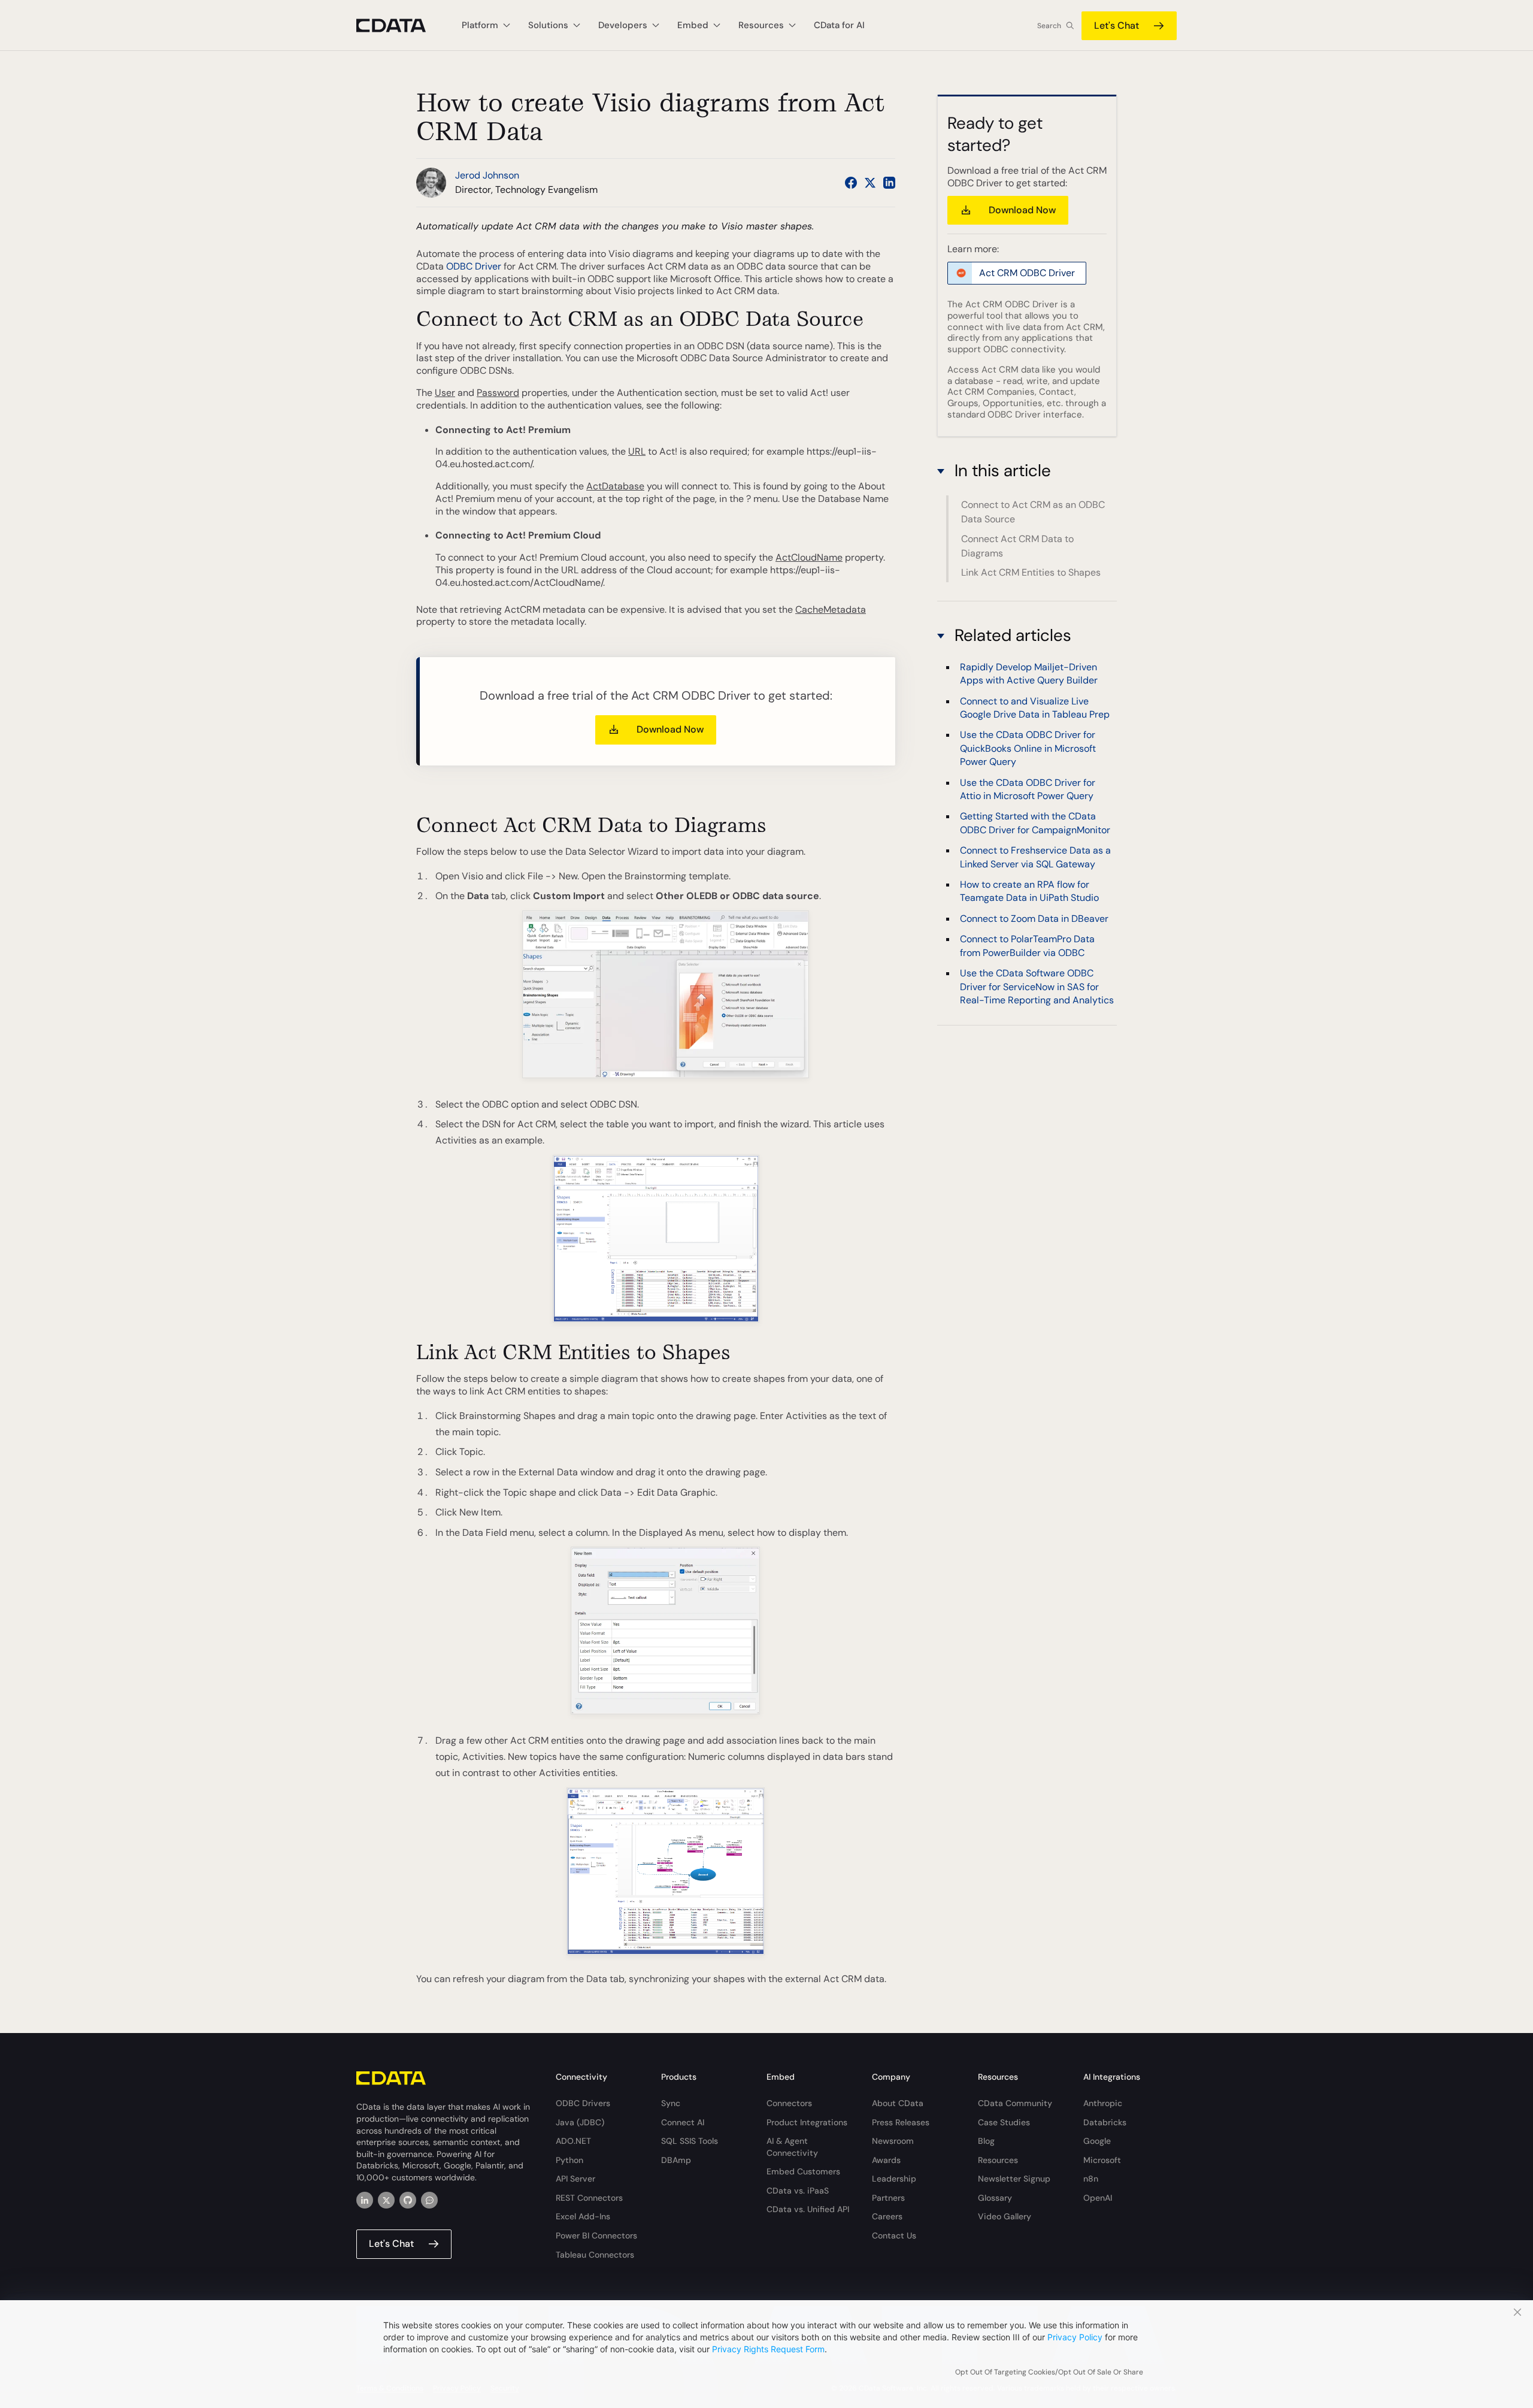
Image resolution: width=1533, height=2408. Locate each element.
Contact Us (894, 2235)
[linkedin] (365, 2200)
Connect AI (683, 2122)
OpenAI (1098, 2198)
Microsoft (1102, 2160)
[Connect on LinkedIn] (889, 183)
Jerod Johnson (487, 175)
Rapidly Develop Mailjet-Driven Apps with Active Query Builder (1029, 673)
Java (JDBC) (580, 2122)
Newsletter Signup (1014, 2179)
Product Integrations (807, 2122)
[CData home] (400, 25)
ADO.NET (573, 2141)
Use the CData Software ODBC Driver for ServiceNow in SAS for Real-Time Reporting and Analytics (1037, 986)
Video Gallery (1005, 2216)
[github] (408, 2200)
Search (1049, 26)
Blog (986, 2141)
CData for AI (839, 25)
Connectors (789, 2103)
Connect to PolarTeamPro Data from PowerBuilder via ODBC (1027, 945)
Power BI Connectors (596, 2235)
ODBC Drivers (583, 2103)
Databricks (1105, 2122)
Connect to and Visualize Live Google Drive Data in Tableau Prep (1035, 707)
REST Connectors (589, 2198)
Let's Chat (1117, 25)
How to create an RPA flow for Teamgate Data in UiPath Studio (1029, 890)
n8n (1091, 2179)
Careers (887, 2216)
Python (569, 2160)
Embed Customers (803, 2171)
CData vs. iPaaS (798, 2191)
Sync (671, 2103)
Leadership (894, 2179)
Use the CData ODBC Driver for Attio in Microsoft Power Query (1028, 789)
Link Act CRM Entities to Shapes (1031, 572)
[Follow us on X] (870, 183)
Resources (998, 2160)
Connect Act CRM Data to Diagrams (1017, 546)
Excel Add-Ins (583, 2216)
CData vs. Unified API (808, 2209)
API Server (575, 2179)
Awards (886, 2160)
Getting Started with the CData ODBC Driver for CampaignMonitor (1035, 822)
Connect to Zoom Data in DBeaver (1034, 918)
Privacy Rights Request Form (768, 2349)
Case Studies (1004, 2122)
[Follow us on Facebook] (851, 183)
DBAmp (676, 2160)
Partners (888, 2198)
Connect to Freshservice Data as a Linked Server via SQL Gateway (1035, 856)
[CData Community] (429, 2200)
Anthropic (1103, 2103)
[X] (386, 2200)
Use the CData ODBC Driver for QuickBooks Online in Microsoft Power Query (1028, 748)
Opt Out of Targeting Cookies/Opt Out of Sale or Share (1049, 2372)
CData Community (1015, 2103)
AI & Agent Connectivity (792, 2147)
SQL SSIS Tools (690, 2141)
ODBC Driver (474, 266)
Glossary (995, 2198)
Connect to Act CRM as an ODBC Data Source (1033, 512)
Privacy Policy (1075, 2337)
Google (1097, 2141)
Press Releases (901, 2122)
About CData (898, 2103)
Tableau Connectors (595, 2255)
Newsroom (893, 2141)
